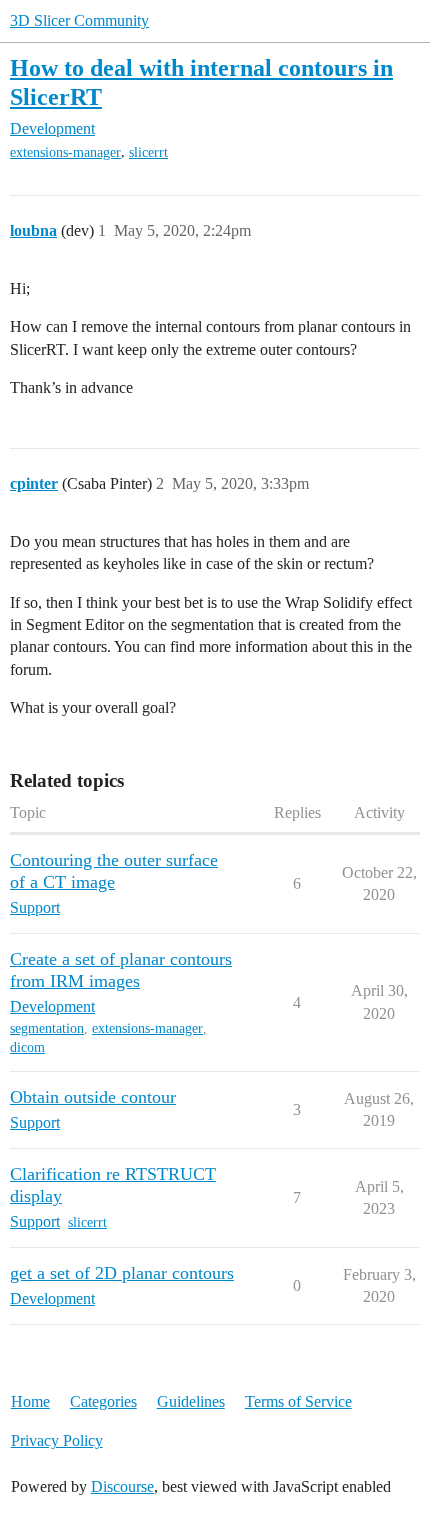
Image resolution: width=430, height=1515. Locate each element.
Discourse (122, 1486)
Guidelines (191, 1401)
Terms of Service (298, 1401)
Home (30, 1401)
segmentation (47, 1028)
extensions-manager (65, 152)
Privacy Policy (57, 1440)
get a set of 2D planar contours (122, 1273)
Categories (103, 1401)
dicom (27, 1047)
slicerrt (148, 152)
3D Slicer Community (79, 20)
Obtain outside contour (93, 1097)
